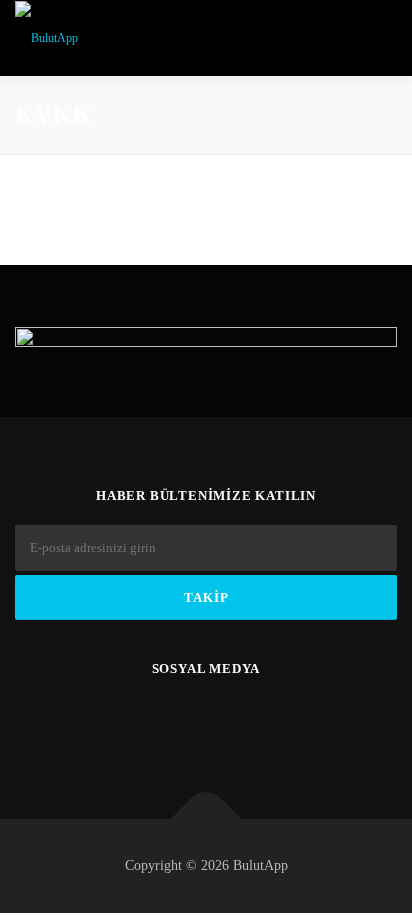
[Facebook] (181, 723)
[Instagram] (279, 723)
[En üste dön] (206, 819)
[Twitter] (132, 723)
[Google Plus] (230, 723)
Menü (376, 37)
